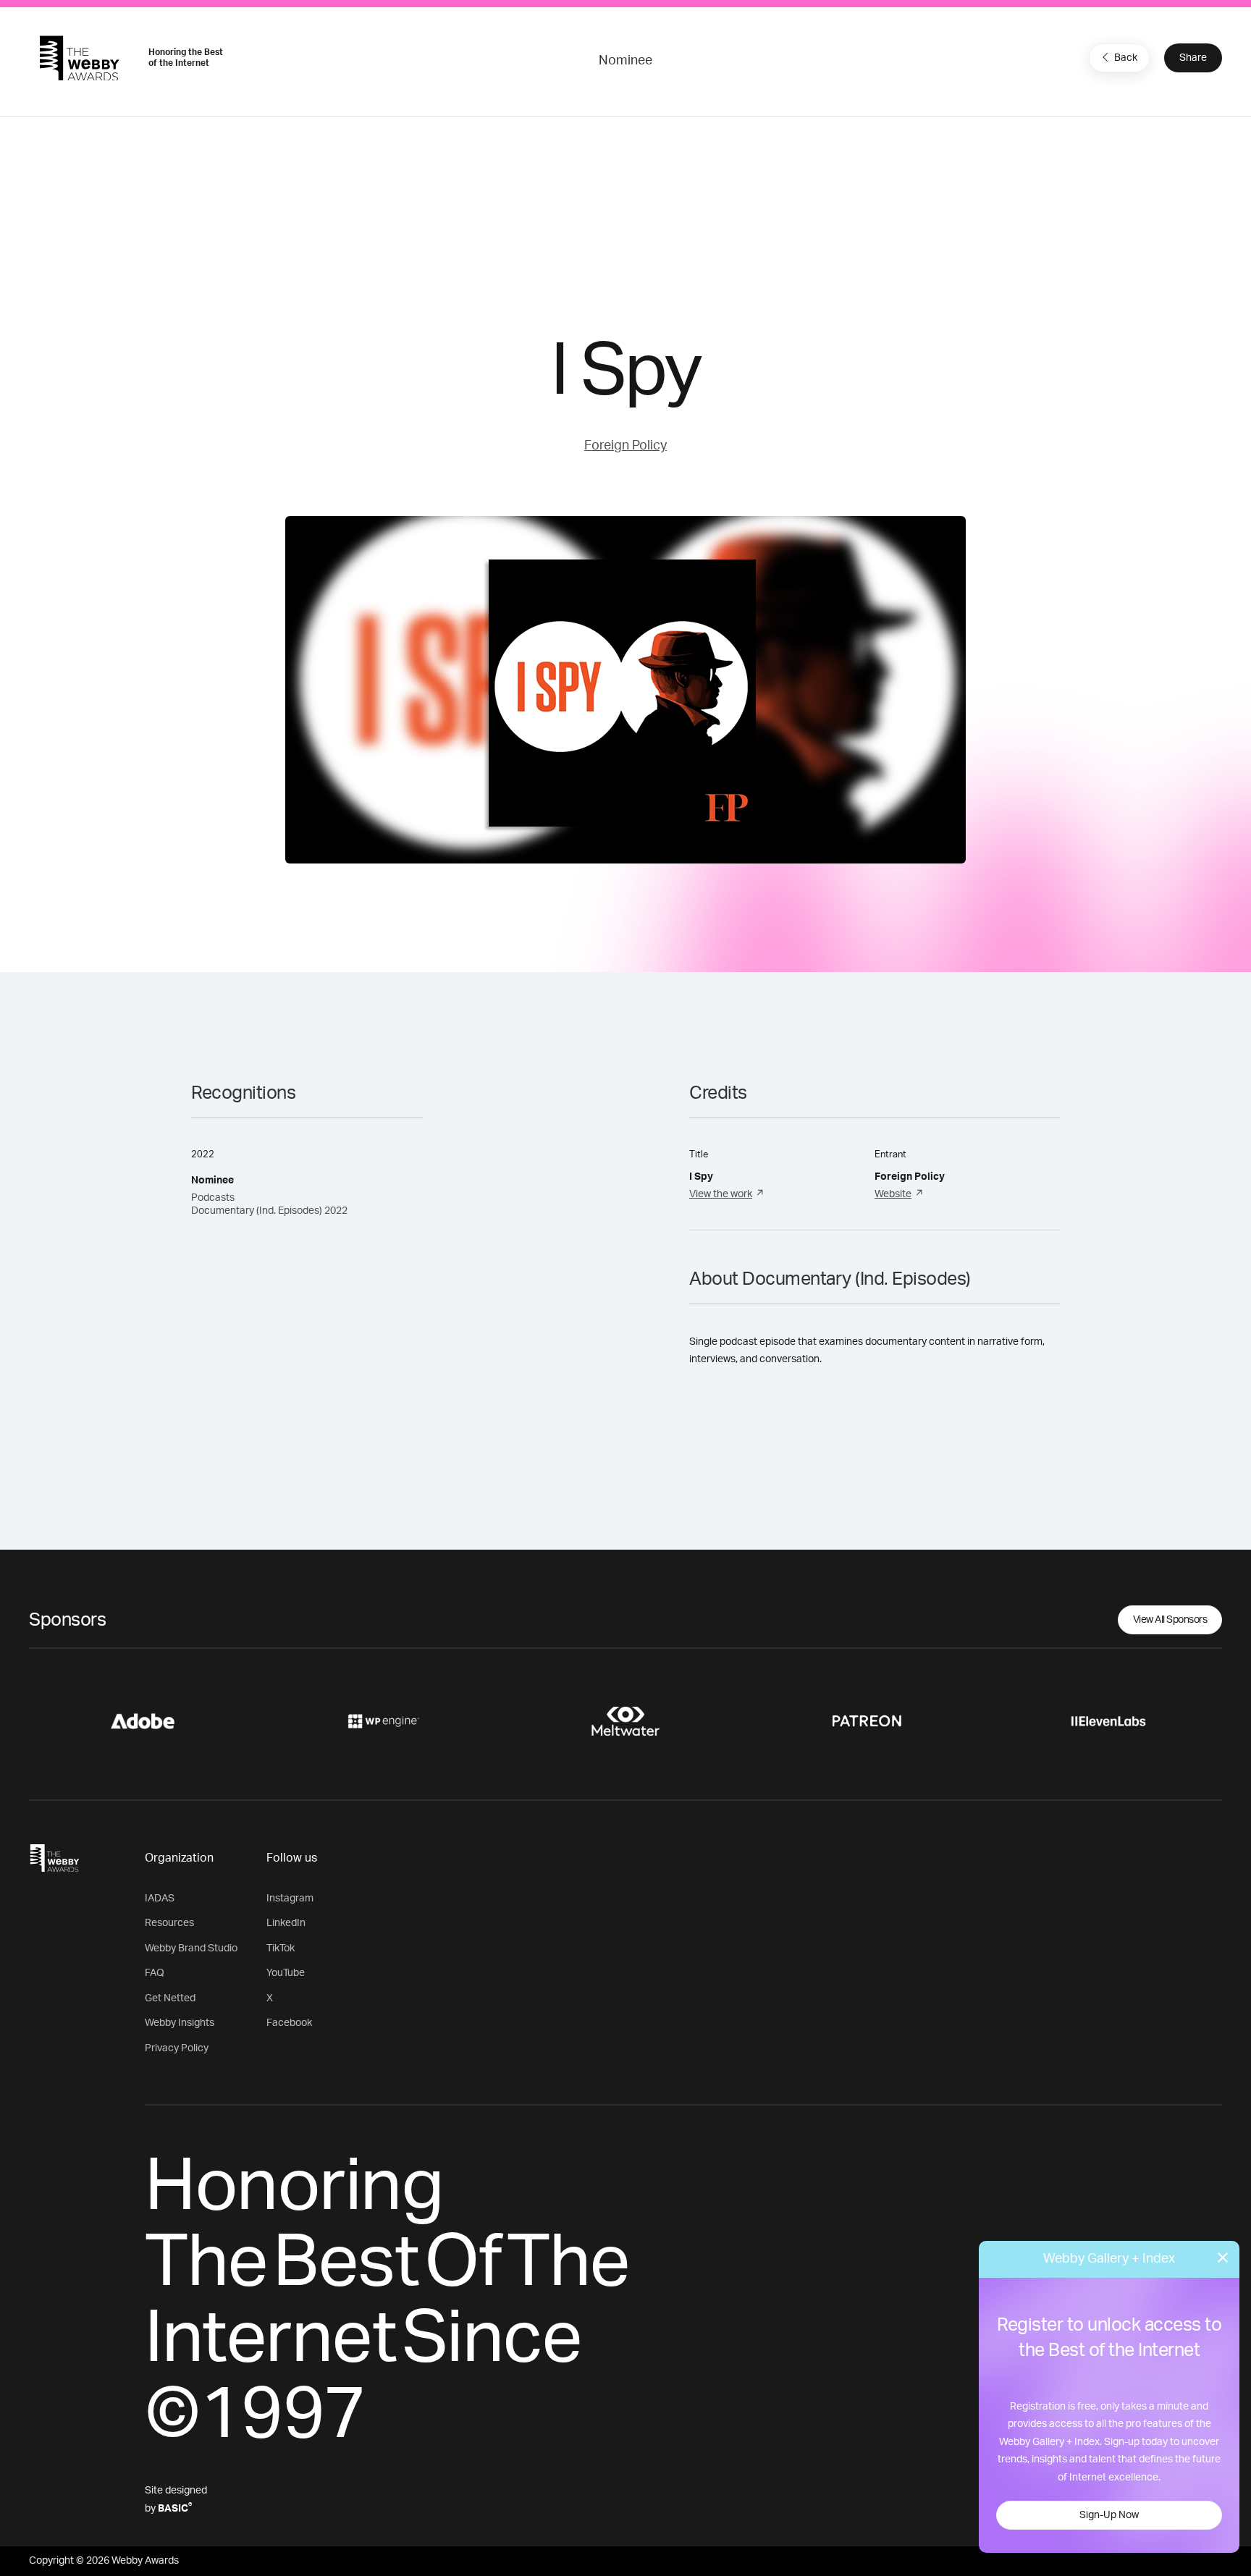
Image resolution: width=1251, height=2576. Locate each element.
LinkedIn (286, 1923)
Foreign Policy (625, 446)
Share (1193, 58)
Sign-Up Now (1109, 2515)
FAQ (155, 1973)
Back (1126, 58)
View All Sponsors (1170, 1620)
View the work (721, 1194)
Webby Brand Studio (191, 1948)
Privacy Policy (177, 2048)
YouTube (286, 1973)
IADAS (160, 1899)
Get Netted (170, 1998)
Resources (169, 1923)
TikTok (281, 1948)
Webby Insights (180, 2023)
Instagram (290, 1899)
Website (893, 1194)
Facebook (289, 2023)
